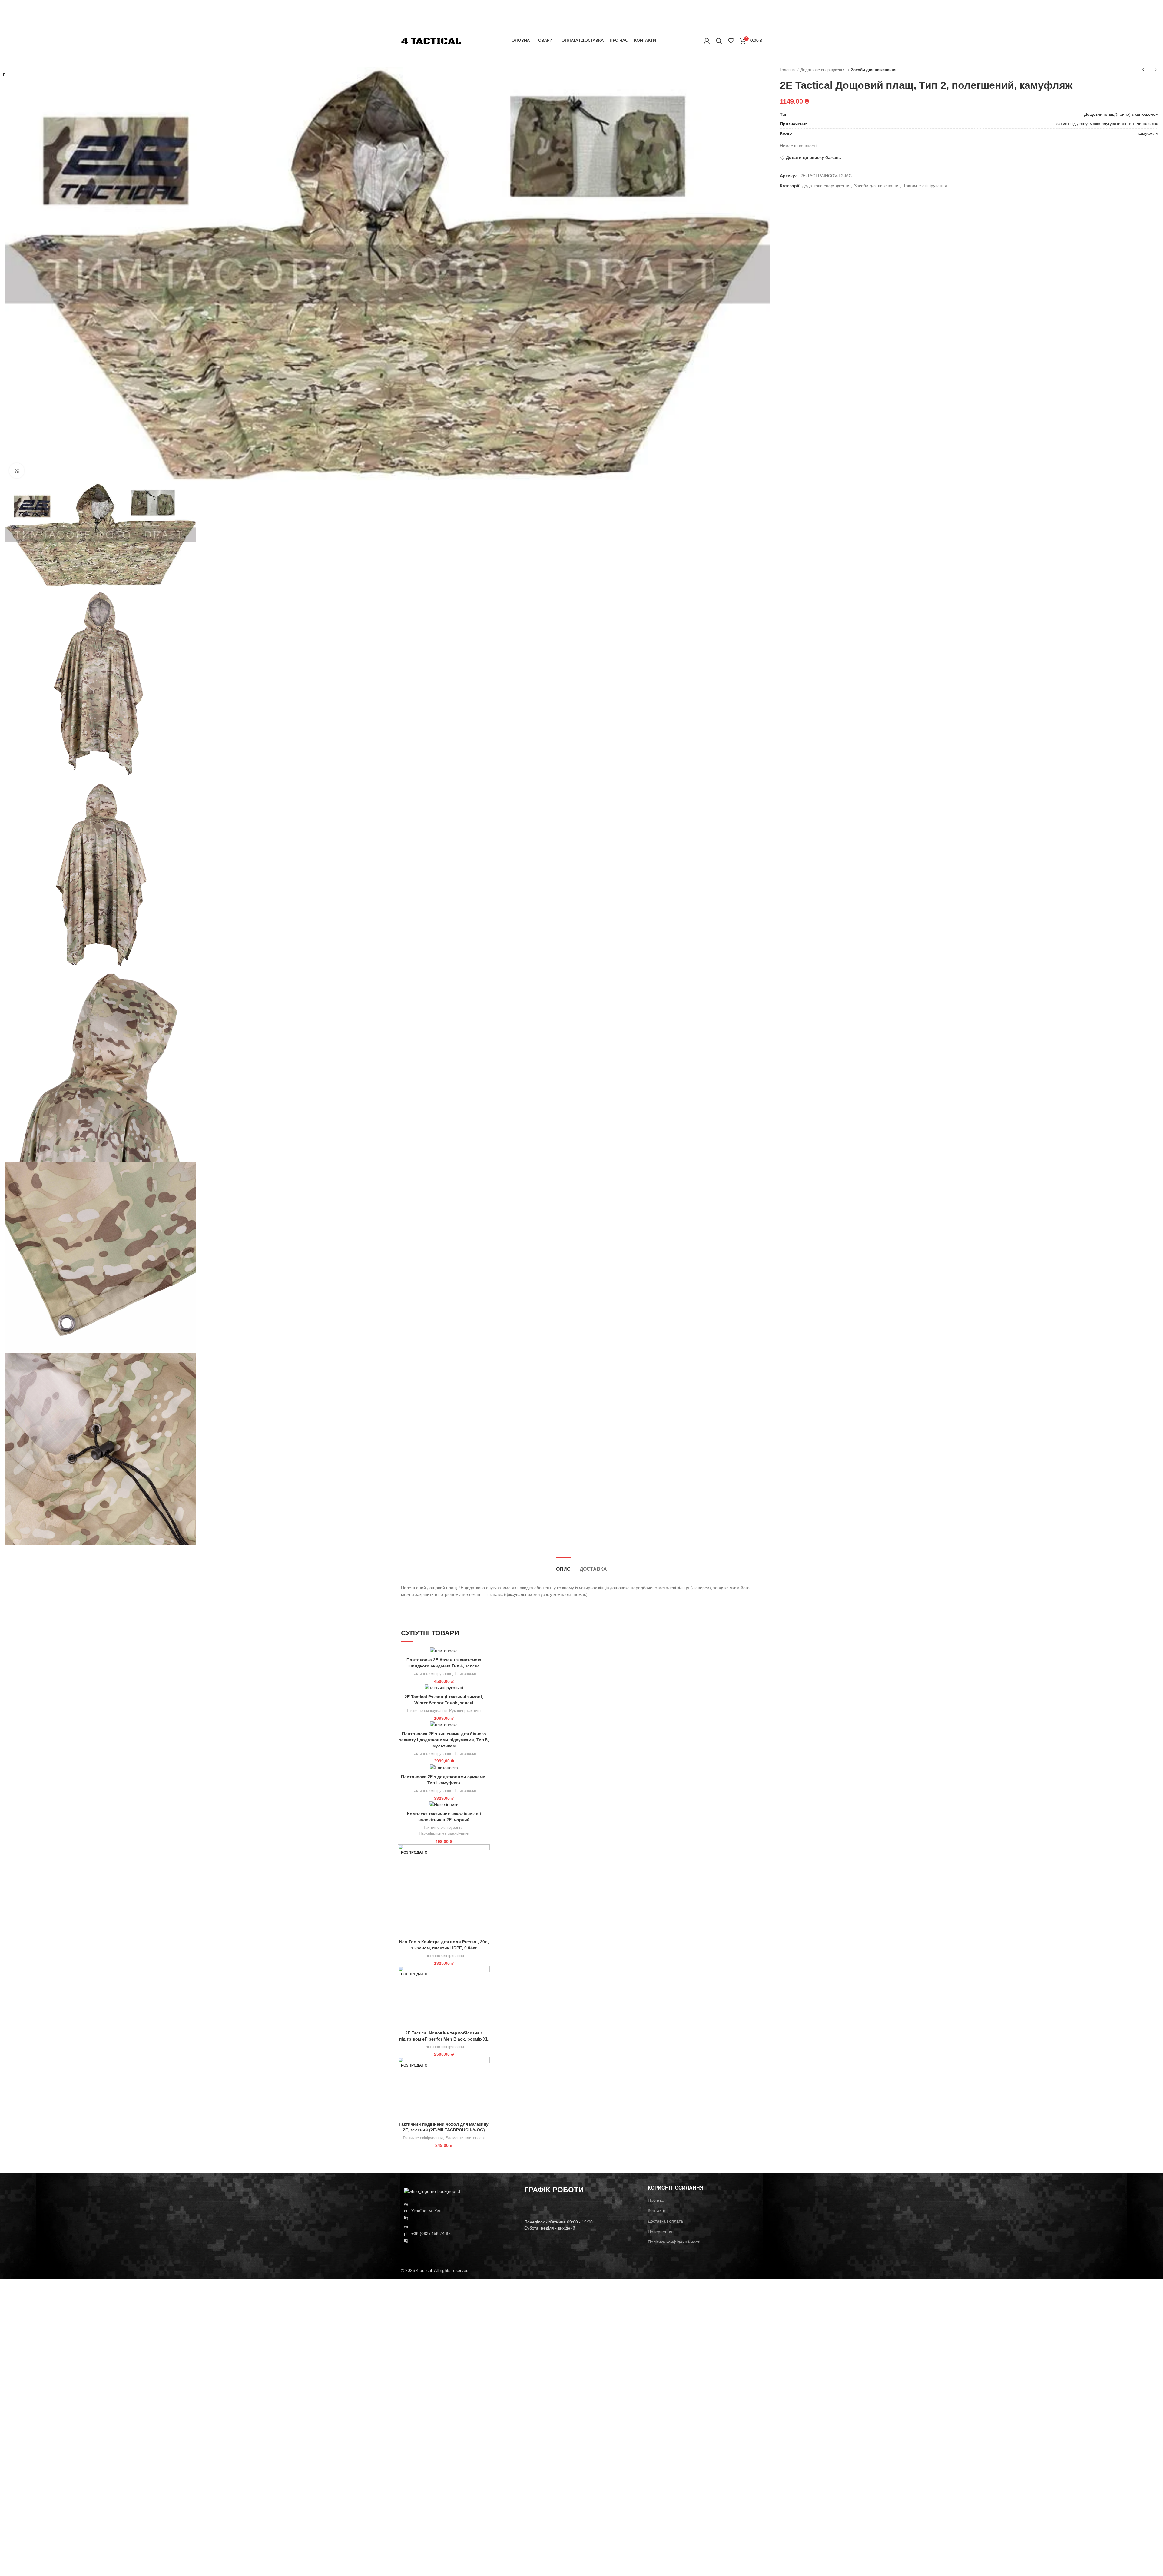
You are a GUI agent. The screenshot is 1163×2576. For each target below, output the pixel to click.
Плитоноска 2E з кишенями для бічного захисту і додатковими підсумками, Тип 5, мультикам (444, 1740)
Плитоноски (465, 1674)
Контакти (657, 2210)
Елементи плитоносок (465, 2138)
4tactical (424, 2270)
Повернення (660, 2232)
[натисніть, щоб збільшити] (17, 471)
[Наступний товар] (1155, 70)
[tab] (563, 1566)
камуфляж (1148, 133)
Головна (788, 70)
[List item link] (458, 2233)
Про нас (656, 2200)
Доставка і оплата (665, 2221)
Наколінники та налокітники (444, 1834)
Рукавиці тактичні (465, 1711)
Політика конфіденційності (674, 2242)
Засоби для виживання (874, 70)
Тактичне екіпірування (925, 186)
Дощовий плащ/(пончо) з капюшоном (1121, 114)
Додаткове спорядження (823, 70)
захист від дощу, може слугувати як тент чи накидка (1107, 124)
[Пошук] (719, 41)
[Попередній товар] (1143, 70)
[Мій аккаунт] (707, 41)
